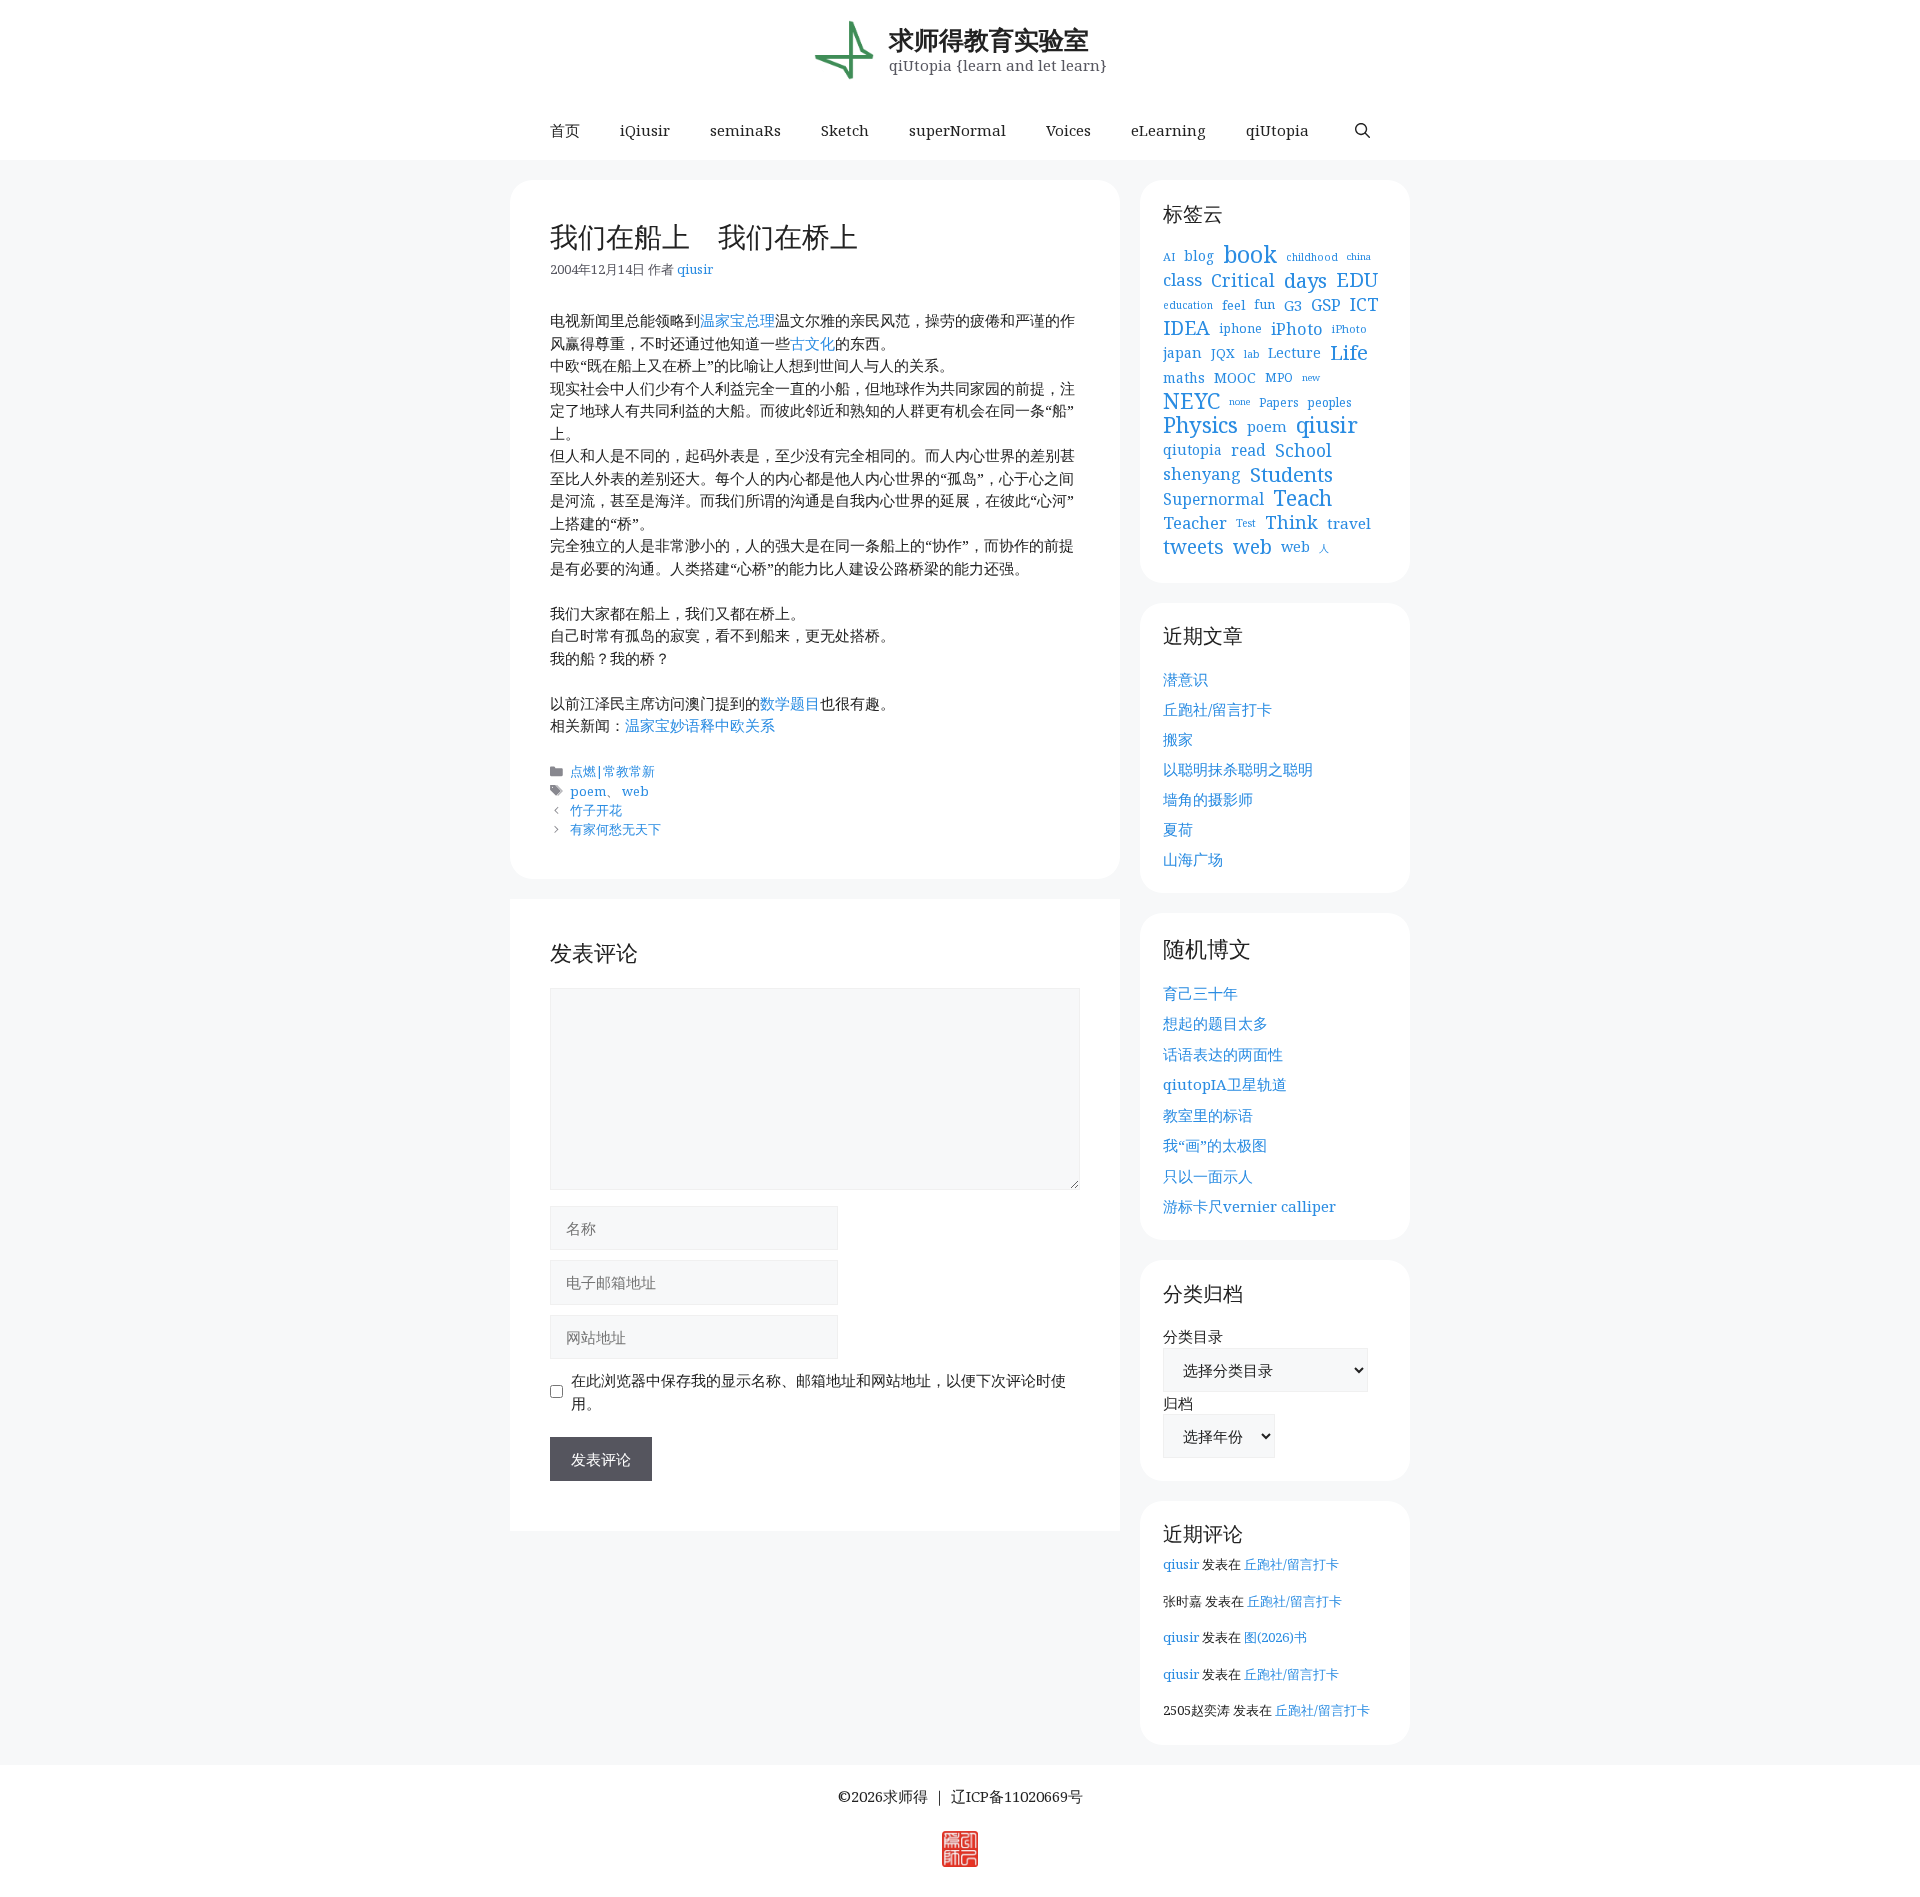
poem (588, 791)
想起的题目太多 (1215, 1023)
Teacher (1195, 523)
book (1250, 255)
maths (1184, 377)
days (1305, 280)
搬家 (1178, 739)
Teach (1302, 498)
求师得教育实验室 (989, 39)
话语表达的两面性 (1223, 1054)
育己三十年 (1200, 993)
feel (1233, 305)
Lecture (1294, 352)
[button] (1362, 130)
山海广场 (1193, 859)
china (1359, 256)
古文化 (812, 343)
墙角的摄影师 (1208, 799)
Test (1246, 523)
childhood (1312, 257)
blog (1199, 255)
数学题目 (790, 703)
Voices (1068, 130)
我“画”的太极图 (1215, 1145)
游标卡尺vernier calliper (1249, 1206)
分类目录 (1193, 1336)
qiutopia (1192, 449)
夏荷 (1178, 829)
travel (1349, 523)
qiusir (1327, 425)
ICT (1364, 304)
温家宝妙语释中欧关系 (700, 725)
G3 (1293, 305)
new (1311, 377)
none (1239, 401)
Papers (1279, 402)
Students (1291, 474)
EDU (1357, 280)
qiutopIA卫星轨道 (1225, 1084)
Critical (1243, 280)
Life (1349, 352)
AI (1169, 256)
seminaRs (745, 130)
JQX (1223, 353)
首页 (565, 130)
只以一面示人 (1208, 1176)
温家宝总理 (737, 320)
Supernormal (1213, 499)
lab (1251, 354)
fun (1264, 304)
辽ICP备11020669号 (1017, 1796)
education (1188, 305)
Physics (1200, 425)
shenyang (1202, 474)
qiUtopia (1277, 130)
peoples (1330, 402)
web (635, 791)
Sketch (845, 130)
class (1182, 280)
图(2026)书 (1275, 1637)
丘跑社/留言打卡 (1217, 709)
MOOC (1235, 377)
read (1248, 450)
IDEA (1186, 328)
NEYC (1191, 401)
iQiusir (645, 130)
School (1303, 450)
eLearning (1168, 130)
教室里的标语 (1208, 1115)
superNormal (957, 130)
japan (1182, 352)
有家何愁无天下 (615, 829)
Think (1291, 522)
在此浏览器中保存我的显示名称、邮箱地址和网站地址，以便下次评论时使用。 (818, 1391)
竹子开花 (596, 810)
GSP (1326, 305)
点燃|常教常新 (612, 771)
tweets (1193, 547)
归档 (1178, 1403)
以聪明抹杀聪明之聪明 (1238, 769)
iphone (1240, 328)
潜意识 (1185, 679)
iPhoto (1297, 329)
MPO (1279, 377)
